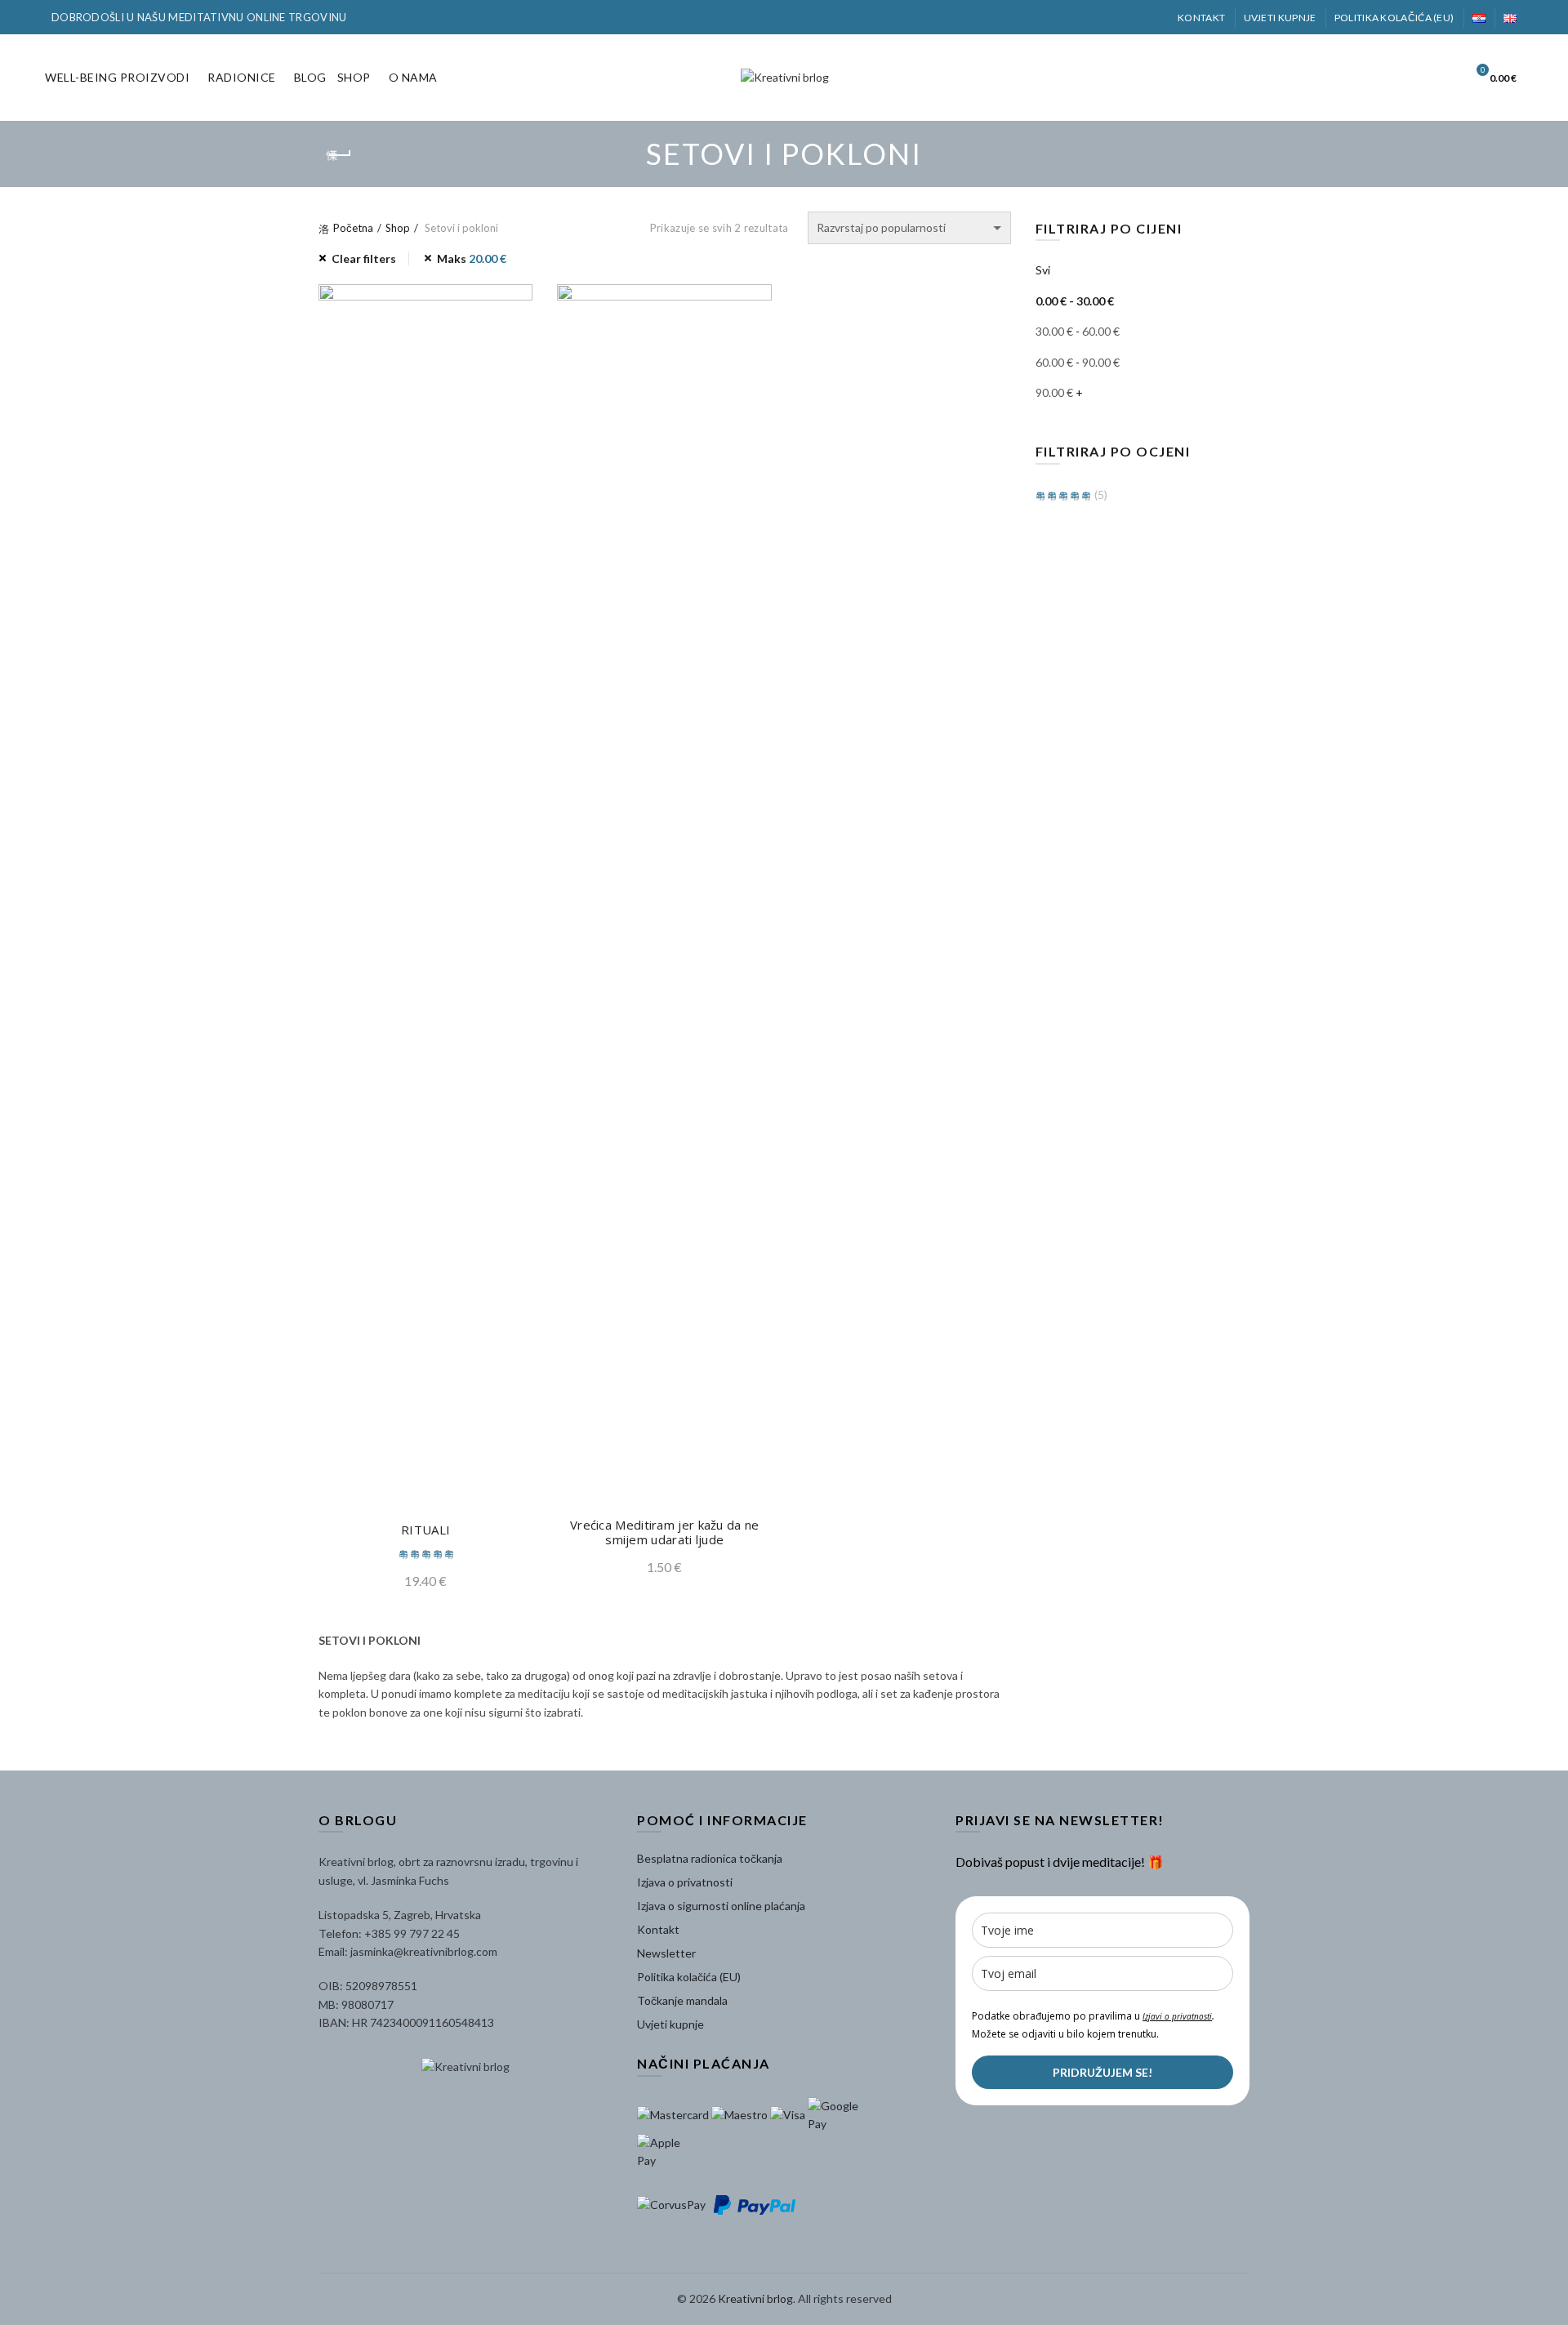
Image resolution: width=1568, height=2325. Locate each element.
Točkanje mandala (682, 2000)
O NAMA (413, 77)
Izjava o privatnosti (685, 1882)
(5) (1100, 494)
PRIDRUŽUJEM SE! (1102, 2072)
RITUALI (425, 1530)
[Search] (1437, 78)
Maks (472, 258)
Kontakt (1201, 18)
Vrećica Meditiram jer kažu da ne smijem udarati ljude (665, 1532)
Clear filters (364, 258)
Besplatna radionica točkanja (710, 1858)
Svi (1043, 270)
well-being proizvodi (117, 77)
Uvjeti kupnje (1280, 18)
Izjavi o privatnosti (1177, 2016)
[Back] (339, 155)
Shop (354, 77)
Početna (353, 228)
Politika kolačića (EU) (1394, 18)
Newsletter (666, 1953)
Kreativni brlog (755, 2298)
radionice (242, 77)
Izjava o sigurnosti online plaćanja (721, 1906)
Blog (310, 77)
